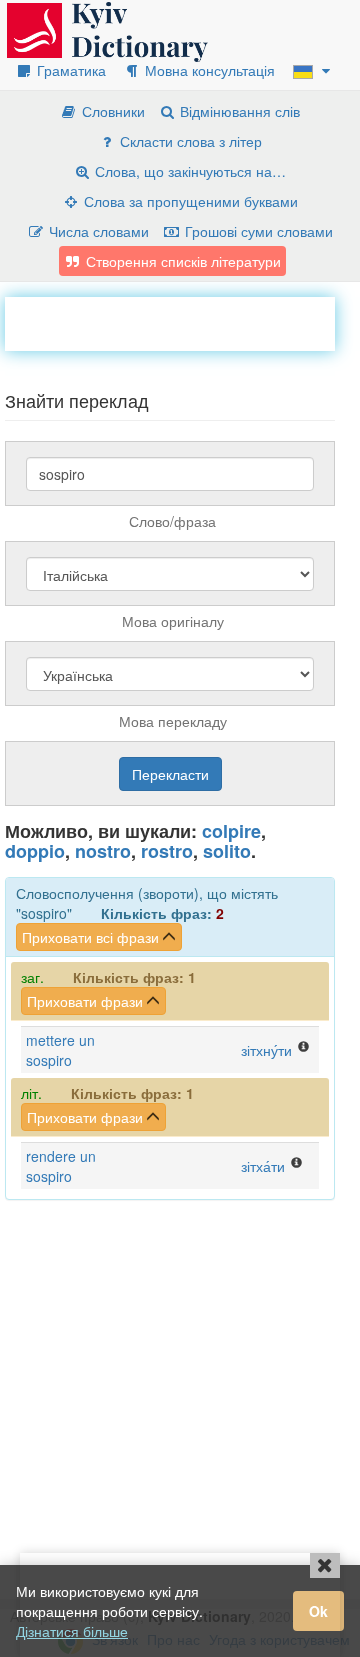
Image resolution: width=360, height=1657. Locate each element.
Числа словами (97, 231)
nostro (103, 851)
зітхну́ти (266, 1050)
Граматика (69, 70)
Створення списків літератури (181, 261)
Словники (111, 111)
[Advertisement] (182, 322)
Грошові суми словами (257, 231)
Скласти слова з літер (189, 141)
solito (227, 851)
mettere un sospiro (60, 1050)
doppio (35, 851)
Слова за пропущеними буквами (189, 201)
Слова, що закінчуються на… (188, 171)
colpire (231, 831)
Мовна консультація (208, 70)
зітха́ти (263, 1166)
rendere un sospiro (61, 1166)
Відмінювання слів (238, 111)
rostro (167, 851)
